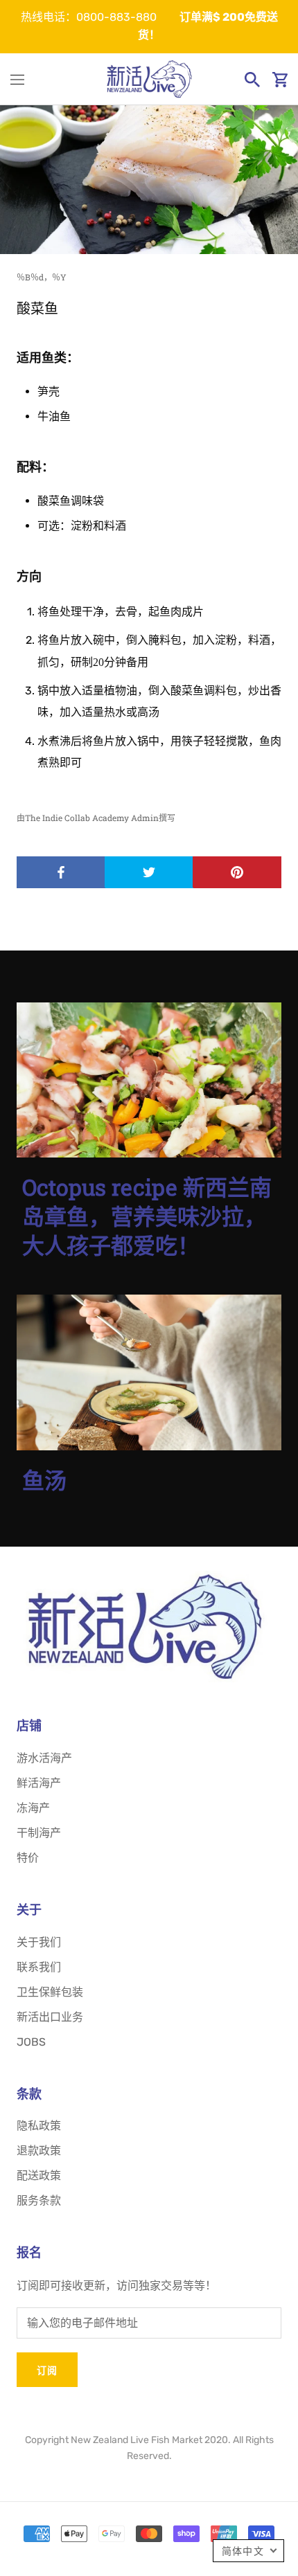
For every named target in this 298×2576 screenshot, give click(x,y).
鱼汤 (44, 1480)
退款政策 (39, 2151)
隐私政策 (39, 2126)
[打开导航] (17, 80)
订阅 (47, 2370)
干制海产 (39, 1833)
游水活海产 (44, 1758)
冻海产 (33, 1808)
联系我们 (39, 1967)
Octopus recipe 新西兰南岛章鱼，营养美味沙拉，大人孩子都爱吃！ (147, 1216)
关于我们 (39, 1942)
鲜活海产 (39, 1783)
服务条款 (39, 2200)
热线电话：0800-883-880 (89, 17)
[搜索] (252, 80)
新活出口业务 (50, 2017)
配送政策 (39, 2176)
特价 (28, 1858)
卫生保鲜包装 (50, 1992)
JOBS (31, 2042)
